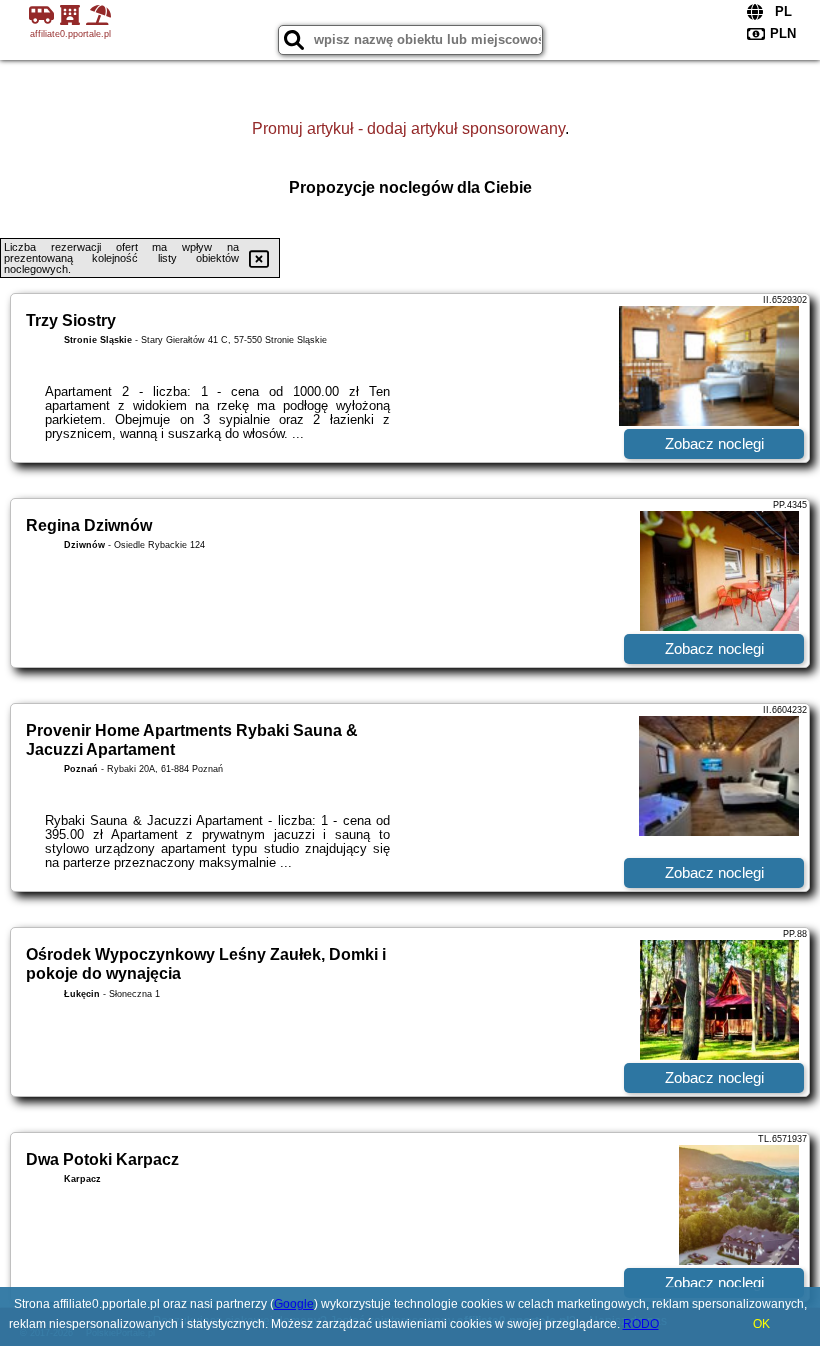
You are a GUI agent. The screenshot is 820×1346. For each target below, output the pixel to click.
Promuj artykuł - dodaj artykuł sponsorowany (408, 128)
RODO (641, 1324)
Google (294, 1304)
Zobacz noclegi (714, 443)
